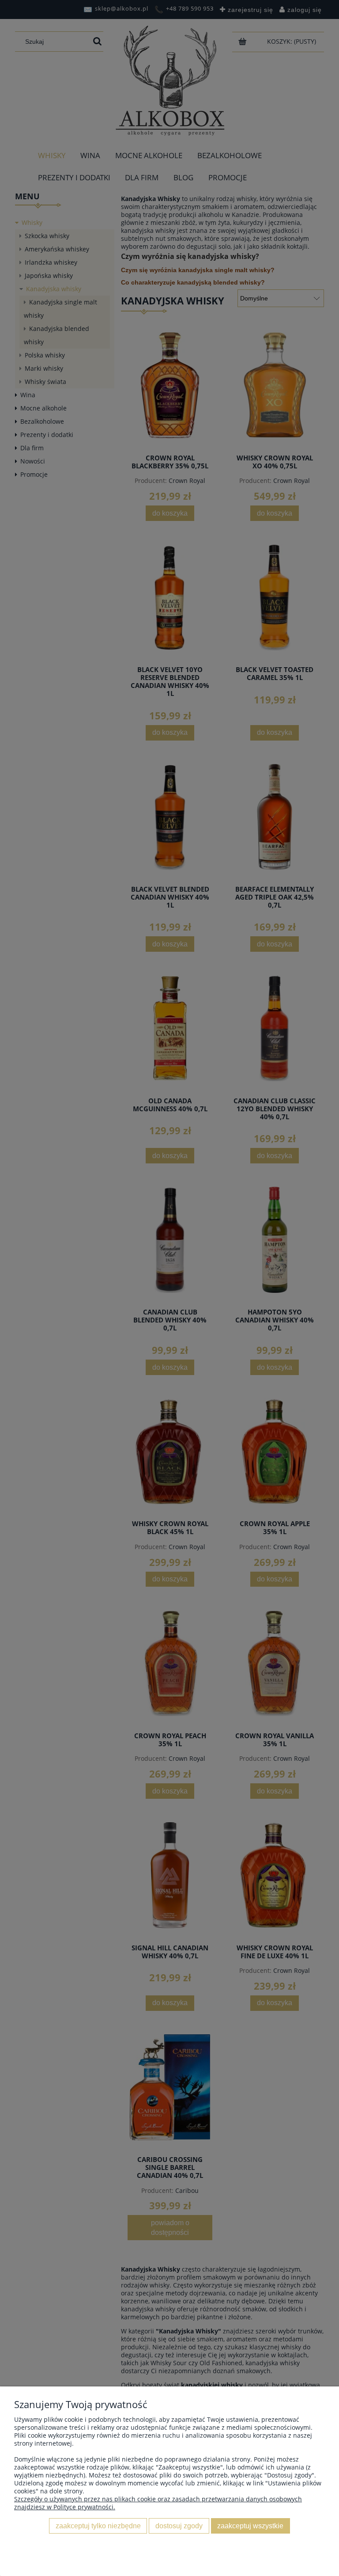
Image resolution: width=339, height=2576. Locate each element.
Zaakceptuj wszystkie (250, 2526)
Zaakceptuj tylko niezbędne (98, 2526)
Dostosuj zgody (179, 2526)
